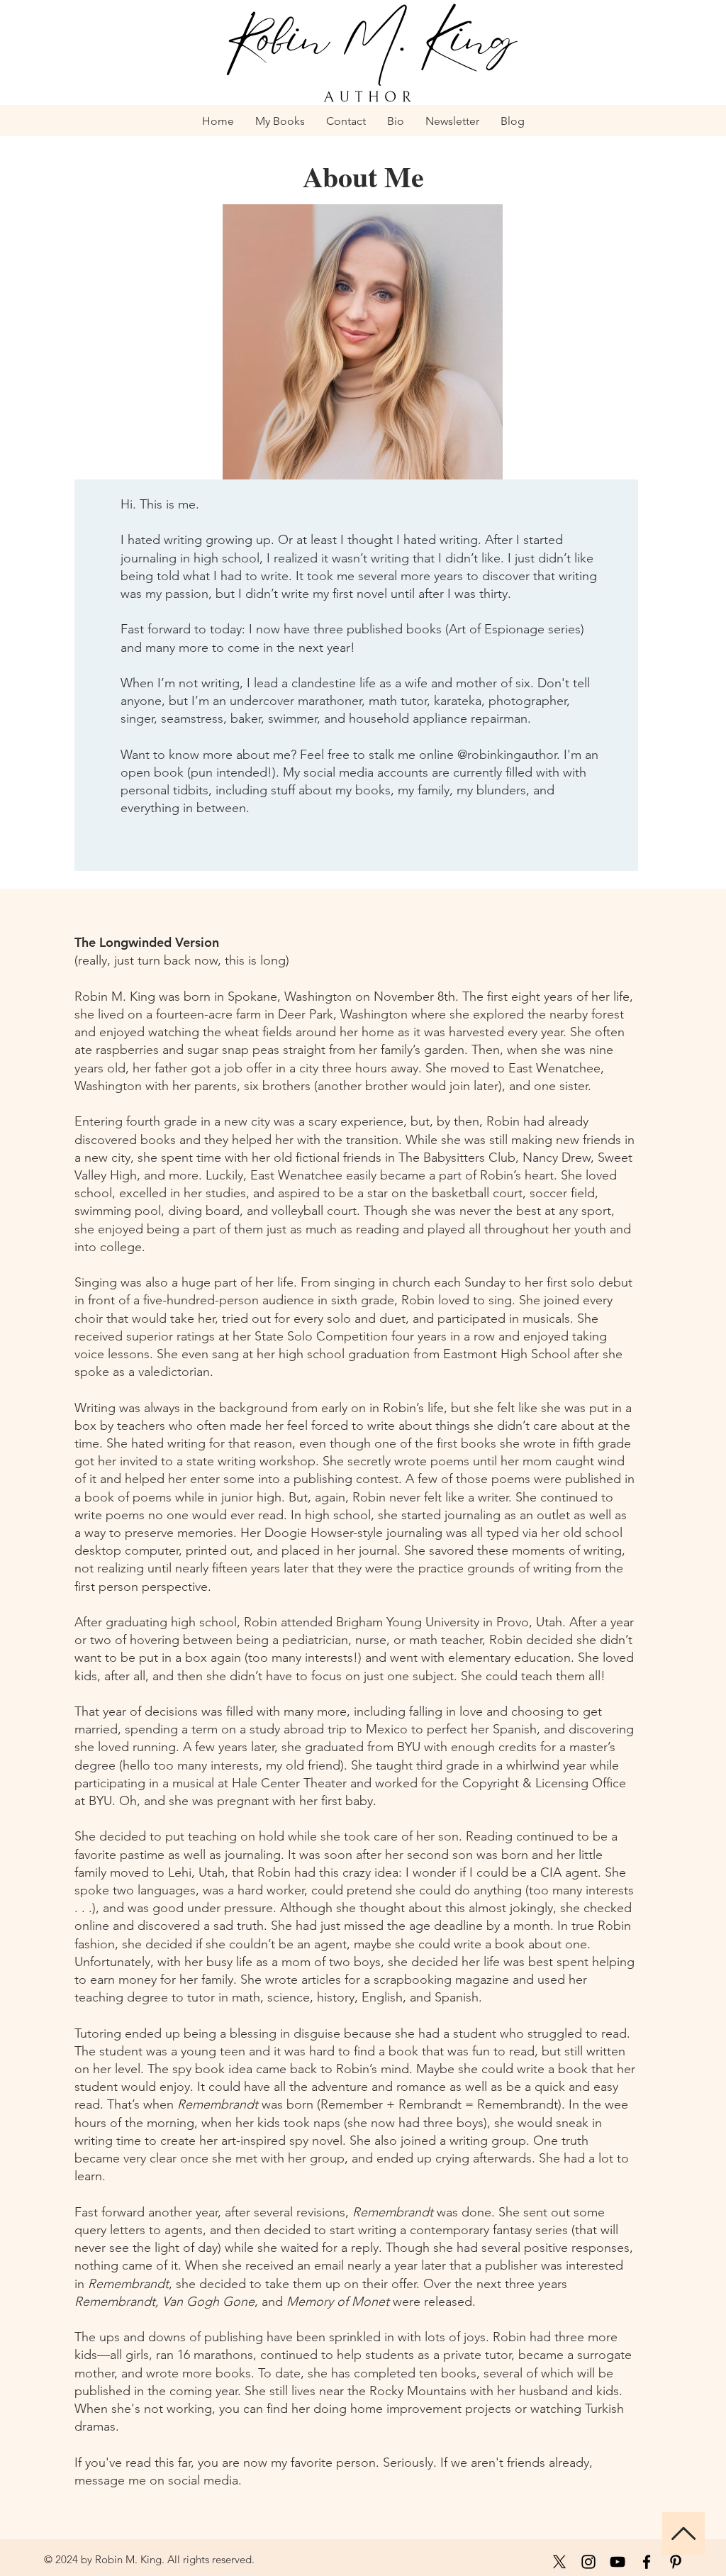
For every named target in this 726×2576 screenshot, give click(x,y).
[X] (559, 2562)
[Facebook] (647, 2562)
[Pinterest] (676, 2562)
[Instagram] (588, 2562)
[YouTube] (618, 2562)
